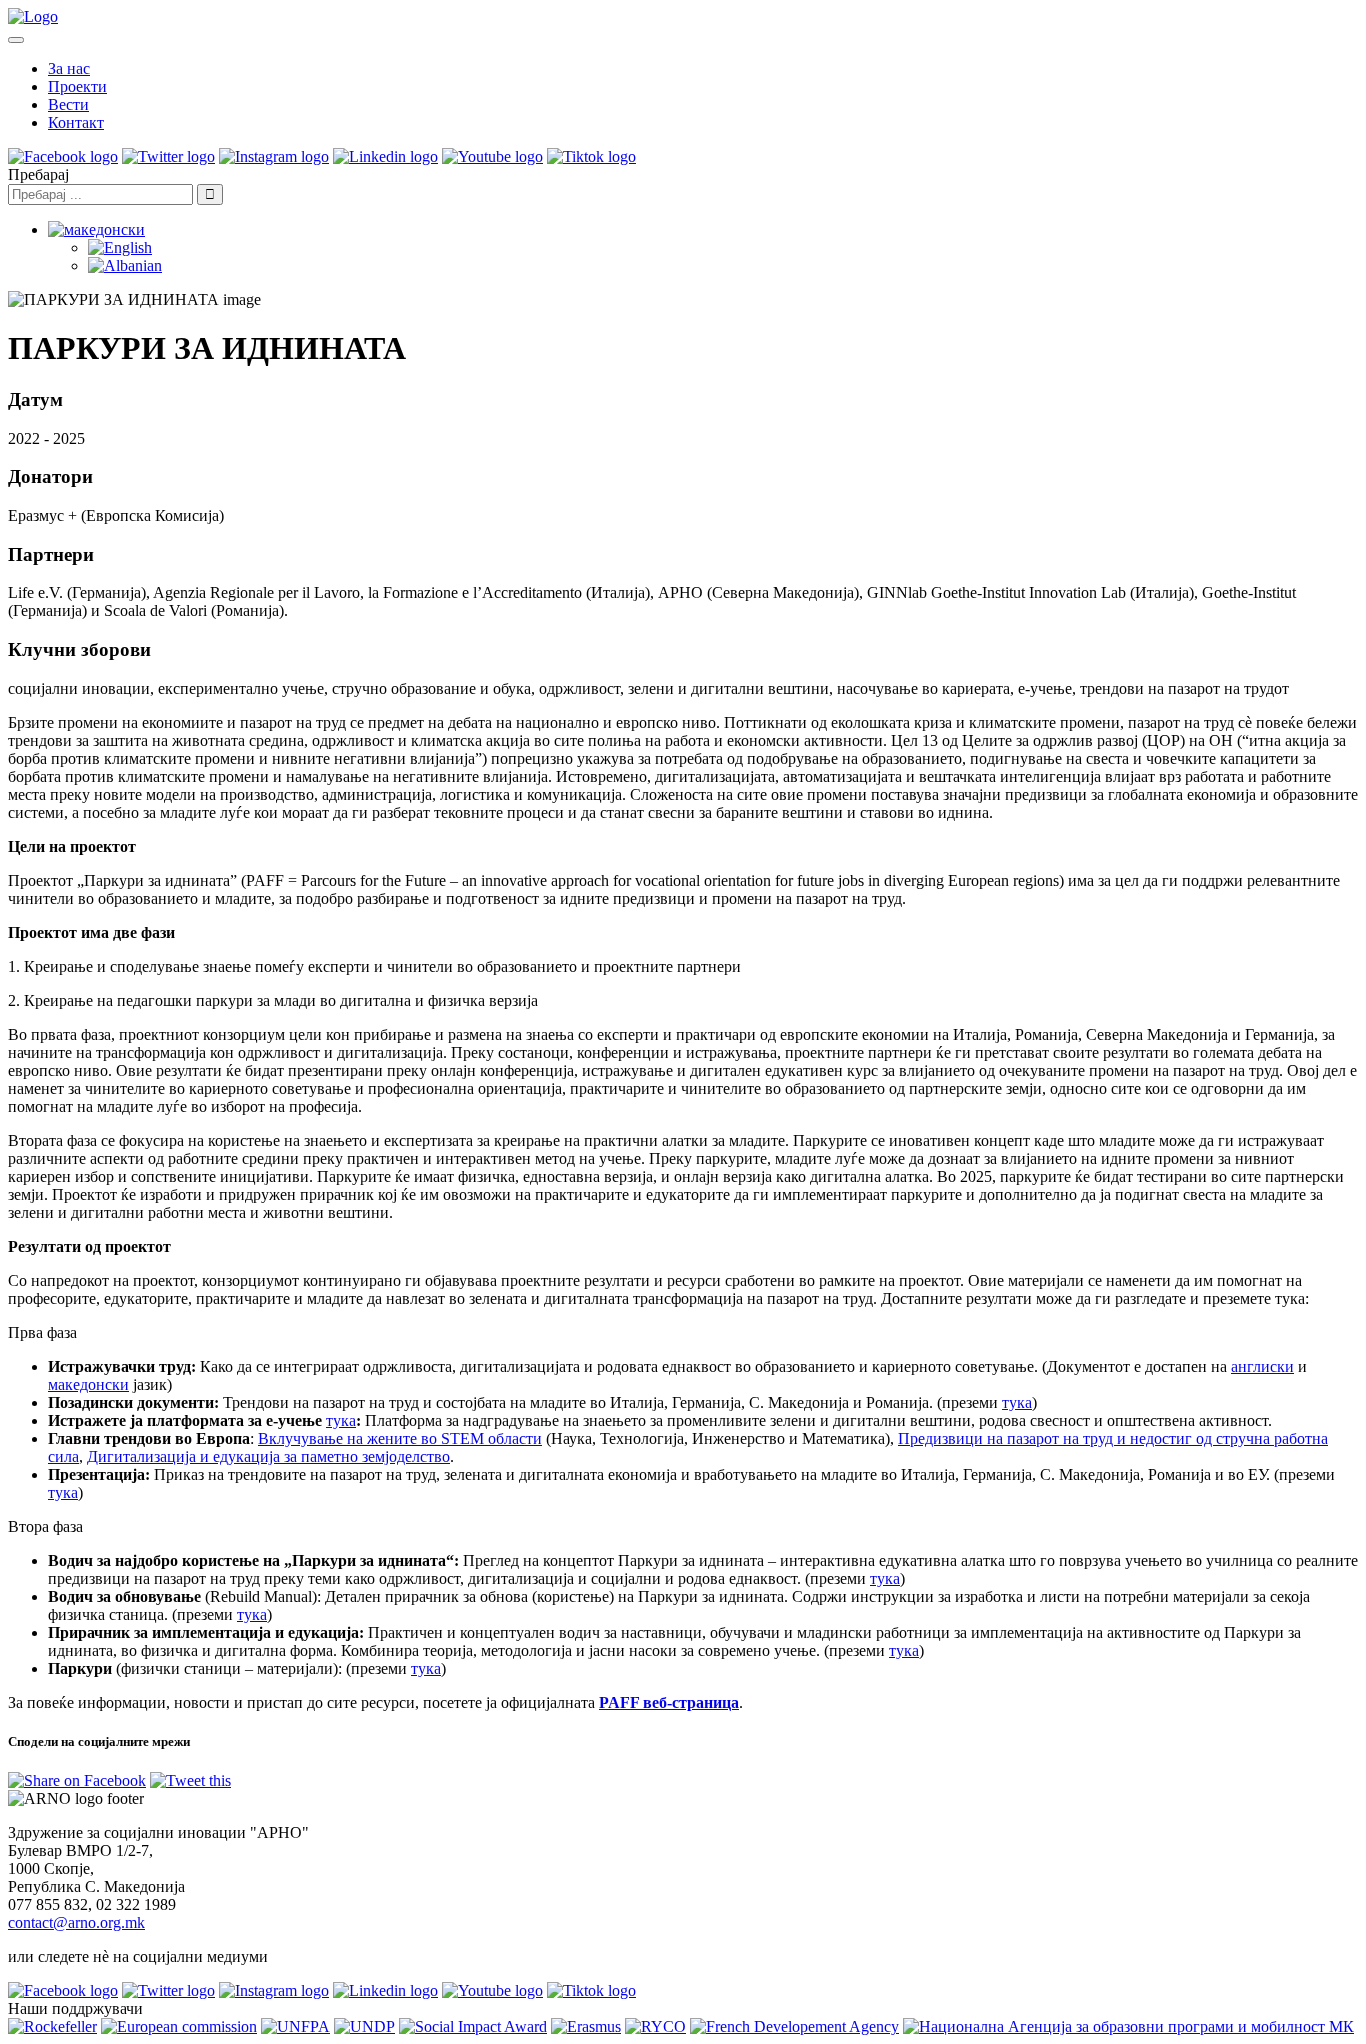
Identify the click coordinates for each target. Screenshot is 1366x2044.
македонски (88, 1384)
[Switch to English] (120, 247)
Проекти (77, 86)
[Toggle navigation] (16, 40)
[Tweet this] (190, 1780)
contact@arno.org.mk (76, 1922)
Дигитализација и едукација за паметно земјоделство (268, 1456)
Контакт (76, 122)
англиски (1262, 1366)
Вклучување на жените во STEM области (400, 1438)
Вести (68, 104)
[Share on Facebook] (77, 1780)
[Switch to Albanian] (125, 265)
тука (1017, 1402)
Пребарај (38, 174)
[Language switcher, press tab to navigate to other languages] (96, 229)
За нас (69, 68)
